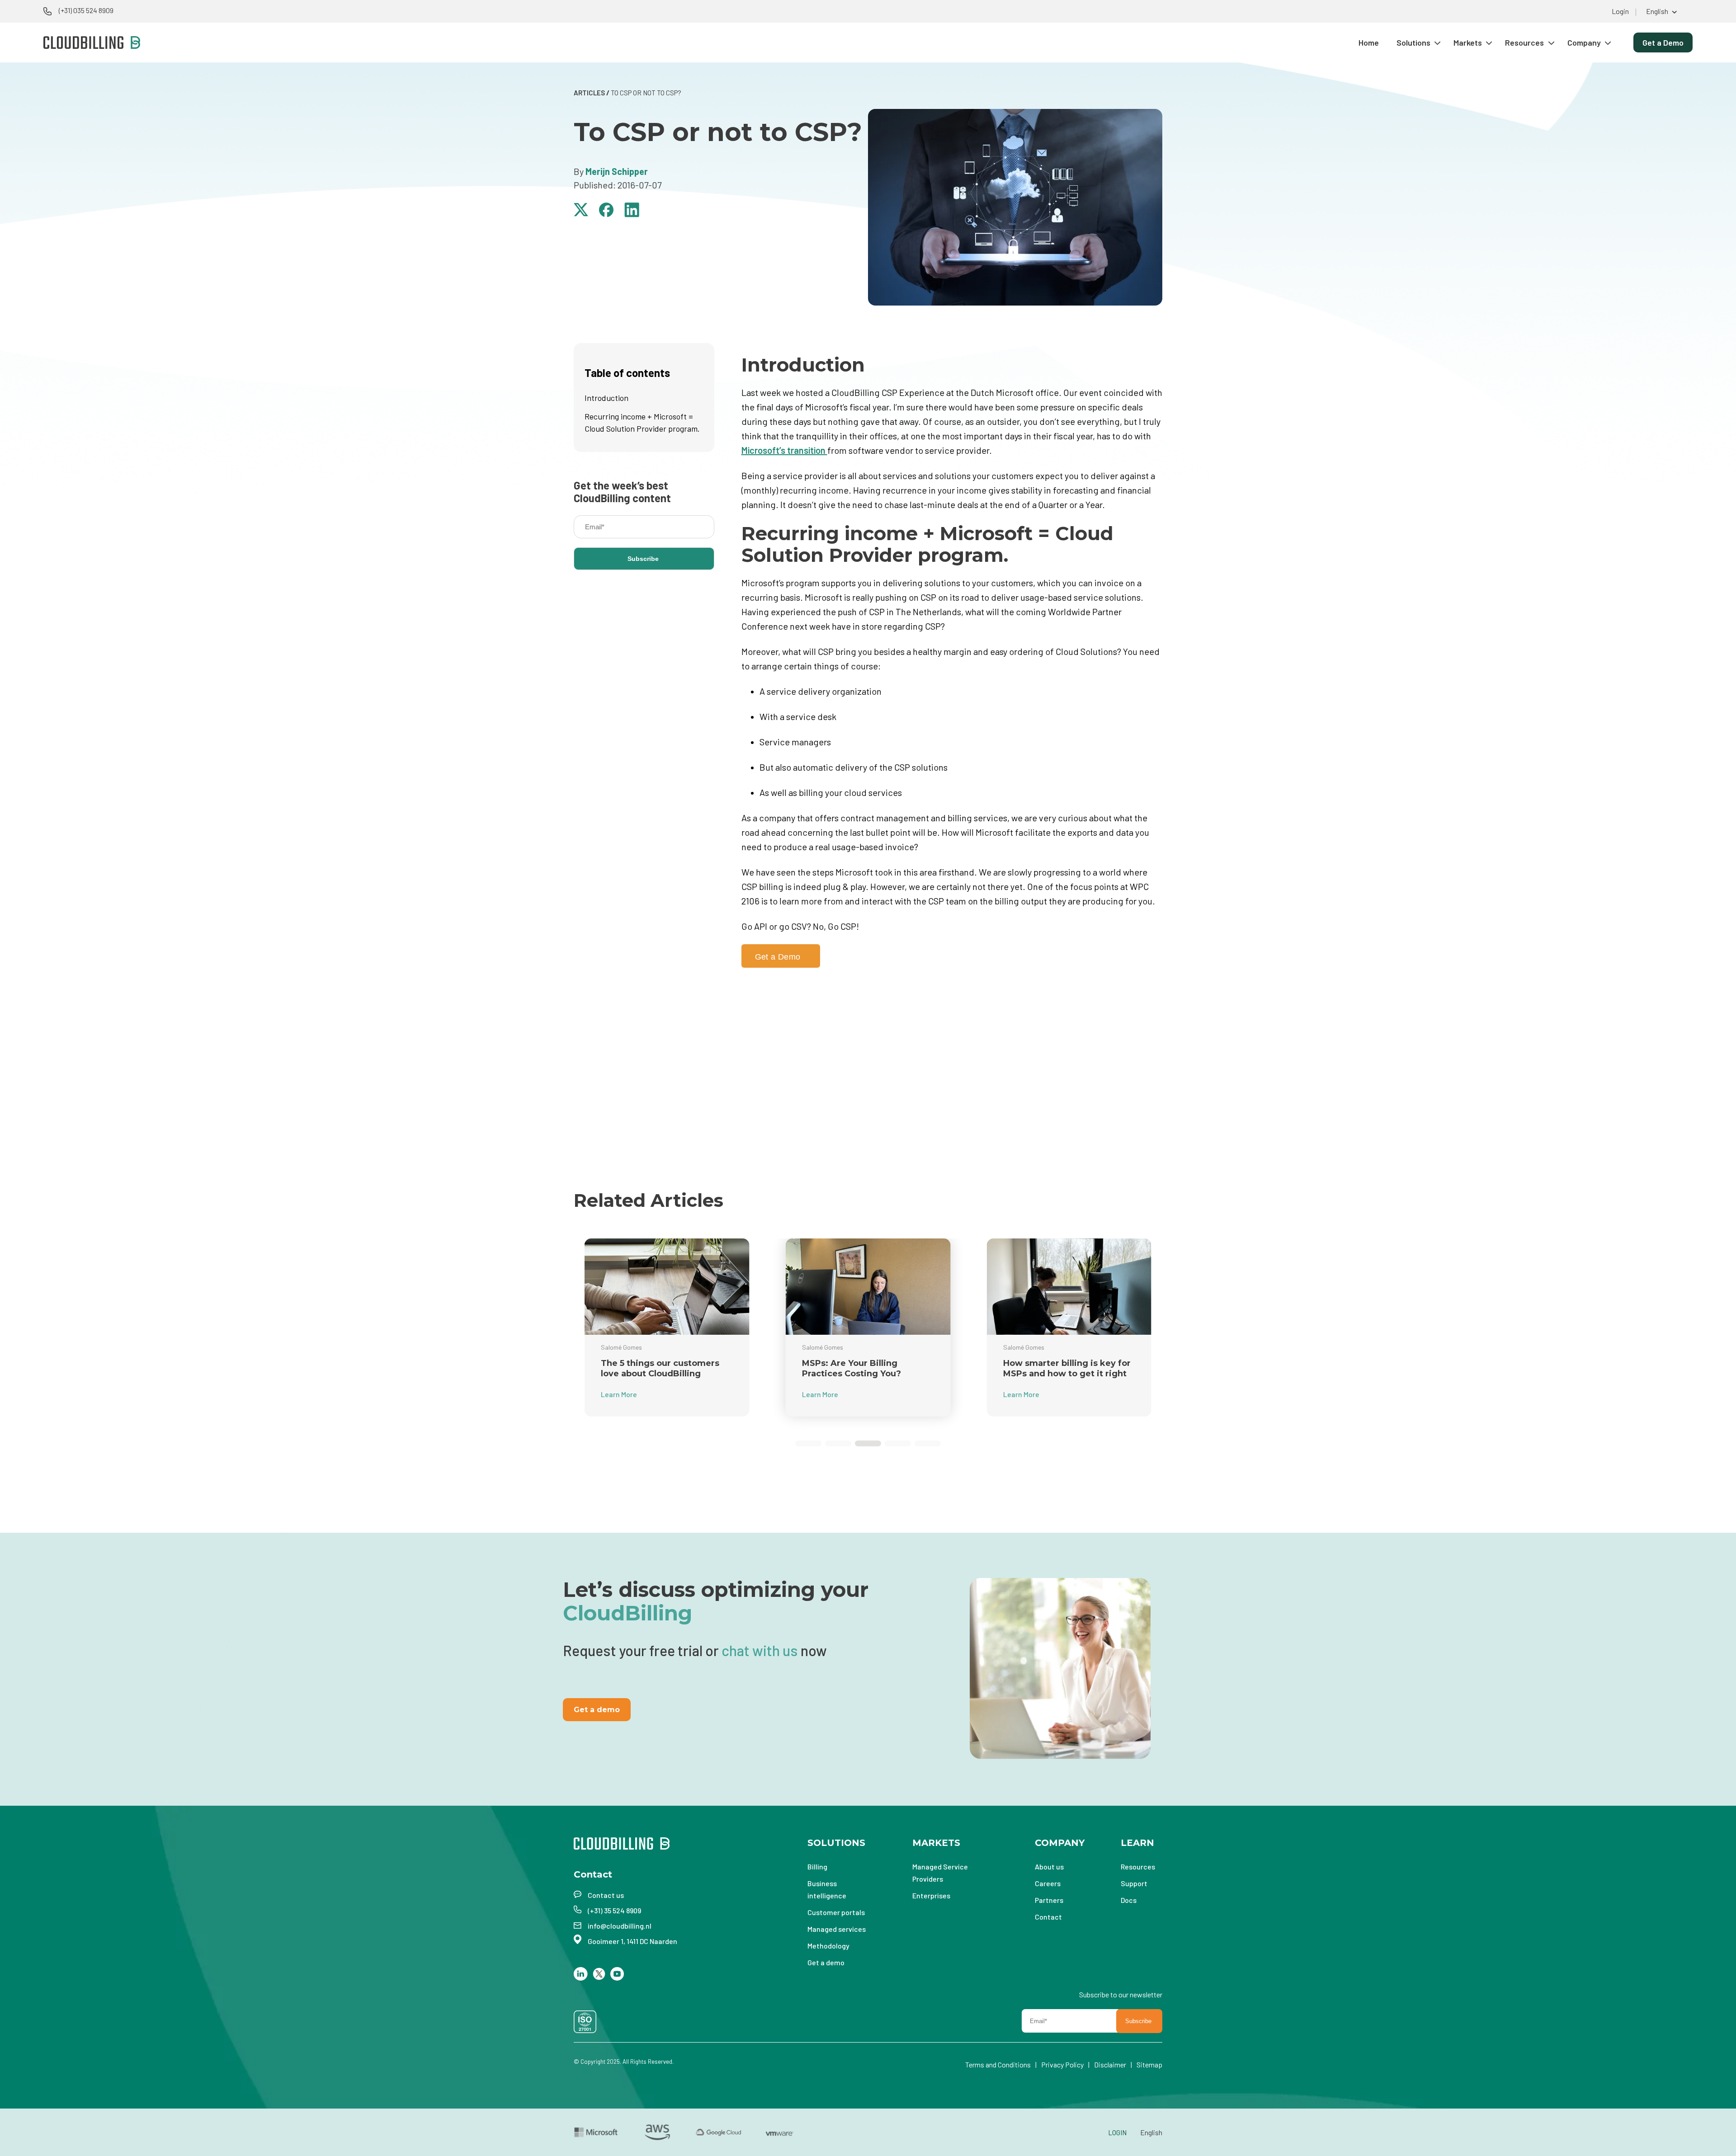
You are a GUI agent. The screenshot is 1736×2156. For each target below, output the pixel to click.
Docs (1129, 1900)
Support (1134, 1883)
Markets (1468, 42)
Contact (1048, 1917)
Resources (1524, 42)
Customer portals (836, 1912)
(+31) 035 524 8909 (86, 10)
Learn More (619, 1394)
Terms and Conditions (998, 2064)
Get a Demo (1663, 42)
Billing (817, 1866)
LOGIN (1117, 2132)
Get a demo (597, 1710)
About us (1049, 1866)
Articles (589, 93)
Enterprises (931, 1895)
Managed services (837, 1929)
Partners (1049, 1900)
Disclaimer (1110, 2064)
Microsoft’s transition (784, 450)
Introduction (606, 398)
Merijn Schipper (617, 171)
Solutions (1413, 42)
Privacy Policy (1062, 2064)
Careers (1048, 1883)
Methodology (828, 1946)
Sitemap (1149, 2064)
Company (1584, 42)
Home (1369, 42)
